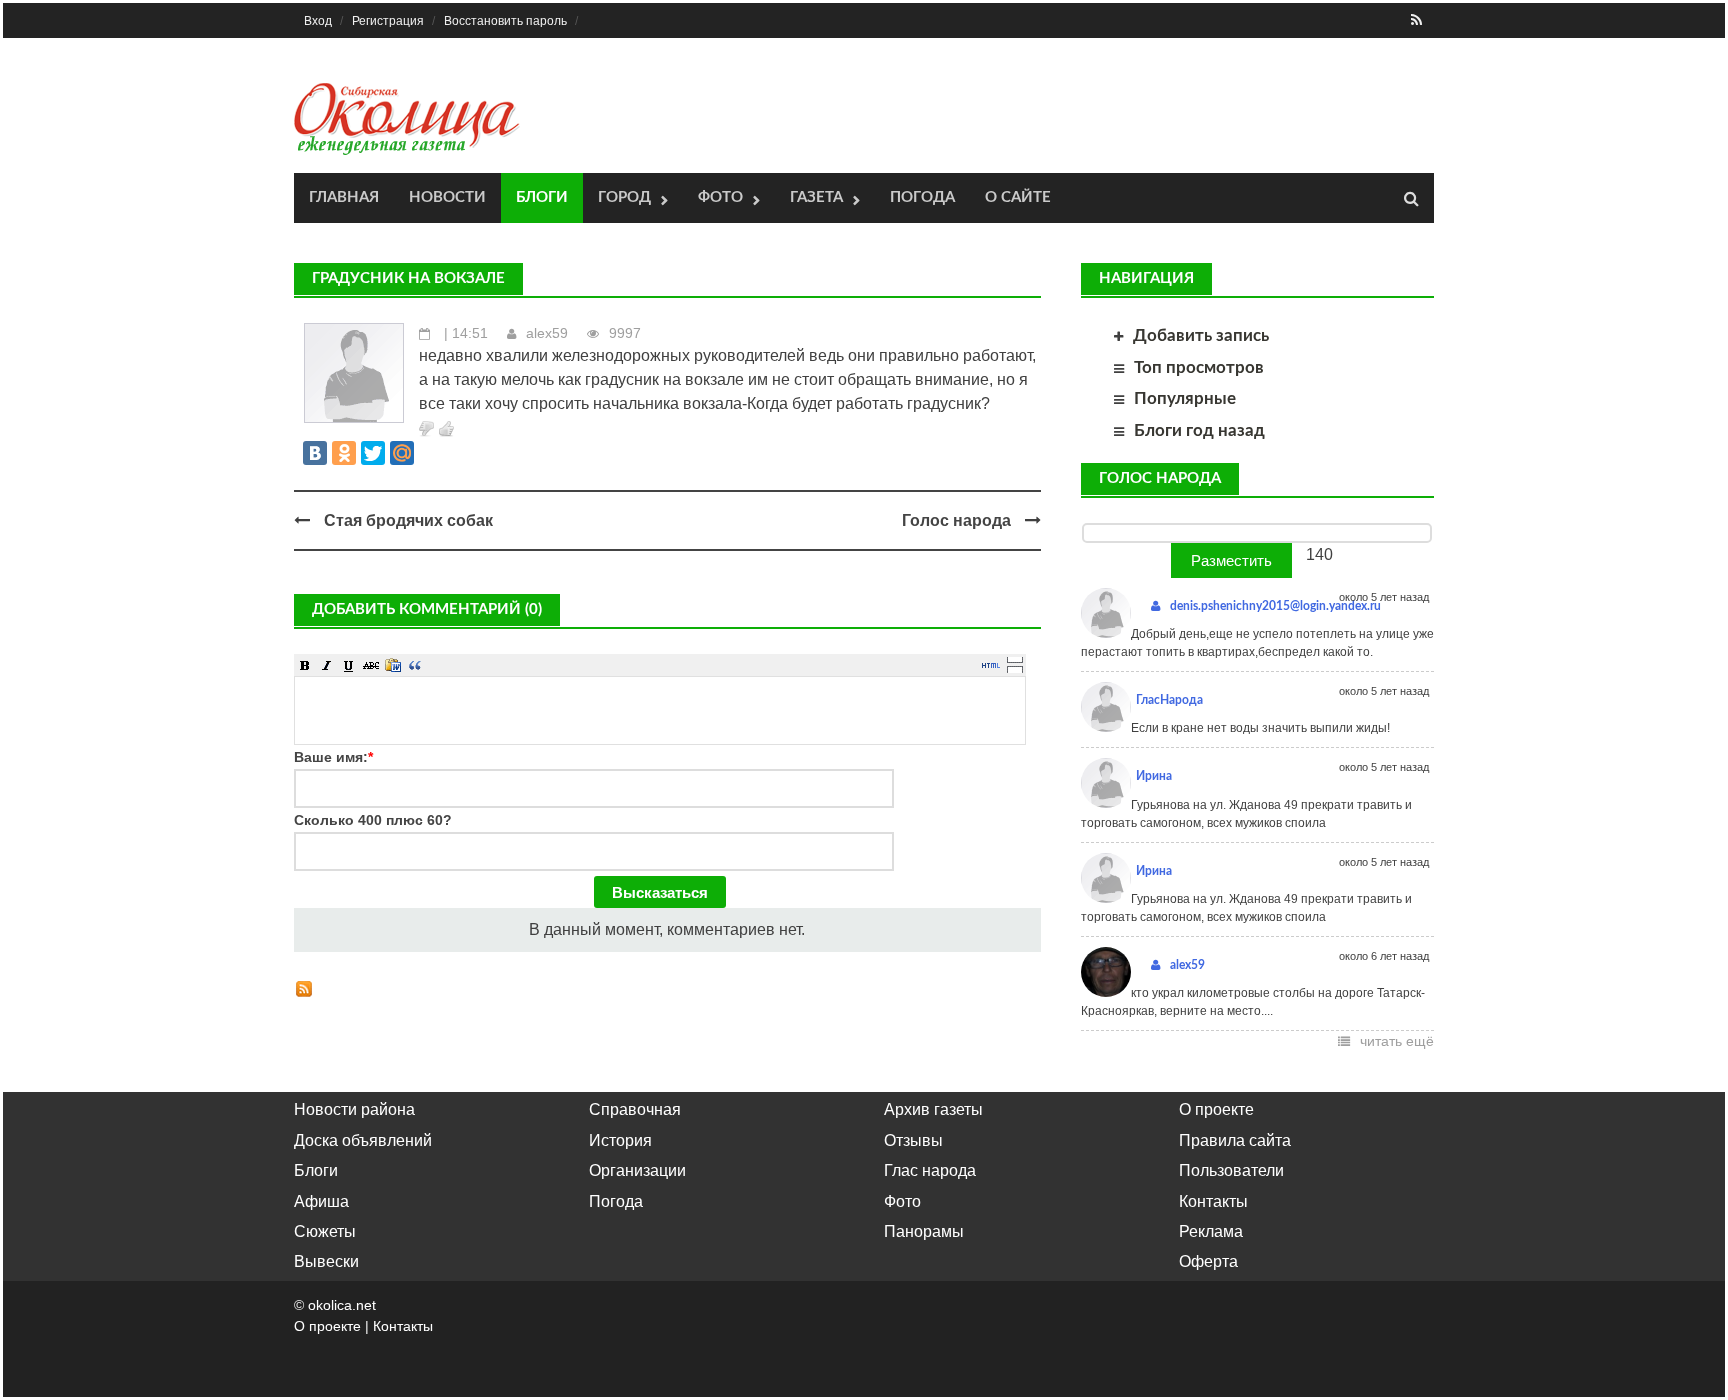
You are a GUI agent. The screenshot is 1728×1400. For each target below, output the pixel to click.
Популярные (1185, 398)
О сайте (1018, 197)
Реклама (1211, 1231)
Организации (637, 1170)
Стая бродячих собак (408, 520)
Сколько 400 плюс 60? (373, 820)
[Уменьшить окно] (1015, 669)
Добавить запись (1201, 335)
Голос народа (956, 520)
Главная (344, 197)
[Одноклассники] (344, 453)
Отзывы (913, 1140)
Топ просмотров (1199, 367)
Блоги (542, 197)
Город (624, 197)
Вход (318, 21)
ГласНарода (1169, 700)
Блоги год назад (1199, 430)
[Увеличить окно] (1015, 659)
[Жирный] (305, 665)
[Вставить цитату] (415, 665)
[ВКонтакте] (315, 453)
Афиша (321, 1201)
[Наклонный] (327, 665)
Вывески (326, 1261)
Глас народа (930, 1170)
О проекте (1216, 1109)
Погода (922, 197)
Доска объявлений (363, 1140)
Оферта (1208, 1261)
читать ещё (1397, 1041)
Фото (720, 197)
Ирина (1154, 776)
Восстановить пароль (505, 21)
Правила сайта (1235, 1140)
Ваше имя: (333, 757)
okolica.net (342, 1305)
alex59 (547, 333)
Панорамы (924, 1231)
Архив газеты (933, 1109)
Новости (447, 197)
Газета (816, 197)
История (620, 1140)
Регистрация (388, 21)
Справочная (635, 1109)
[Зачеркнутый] (371, 665)
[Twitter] (373, 453)
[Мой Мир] (402, 453)
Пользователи (1231, 1170)
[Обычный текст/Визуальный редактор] (991, 665)
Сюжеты (325, 1231)
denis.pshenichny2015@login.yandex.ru (1275, 606)
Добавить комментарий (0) (427, 609)
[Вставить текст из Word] (393, 665)
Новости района (354, 1109)
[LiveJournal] (431, 453)
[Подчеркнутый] (349, 665)
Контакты (1213, 1201)
